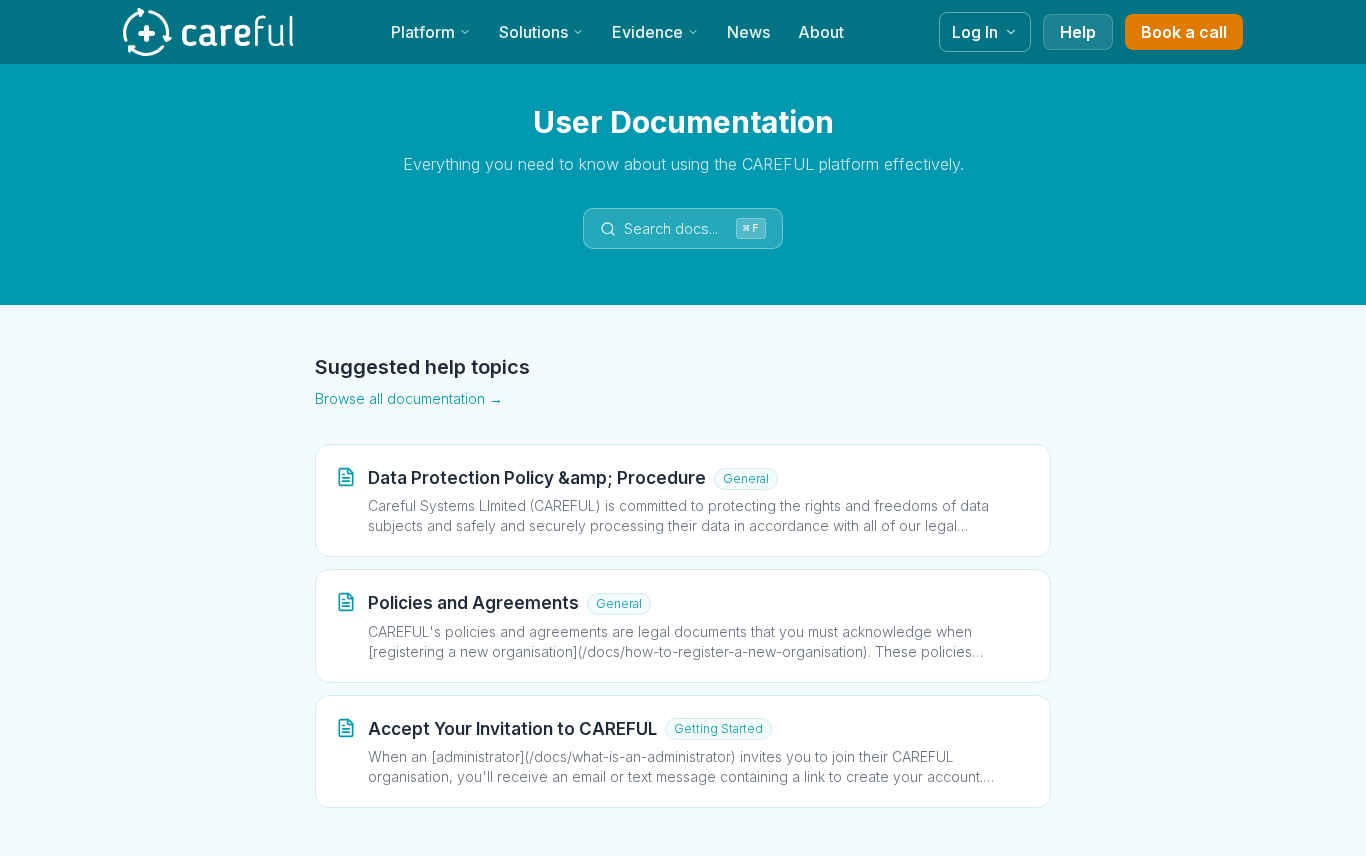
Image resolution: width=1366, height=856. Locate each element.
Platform (423, 32)
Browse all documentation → (409, 398)
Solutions (533, 32)
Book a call (1184, 32)
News (748, 32)
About (821, 32)
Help (1078, 32)
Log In (975, 32)
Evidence (647, 32)
